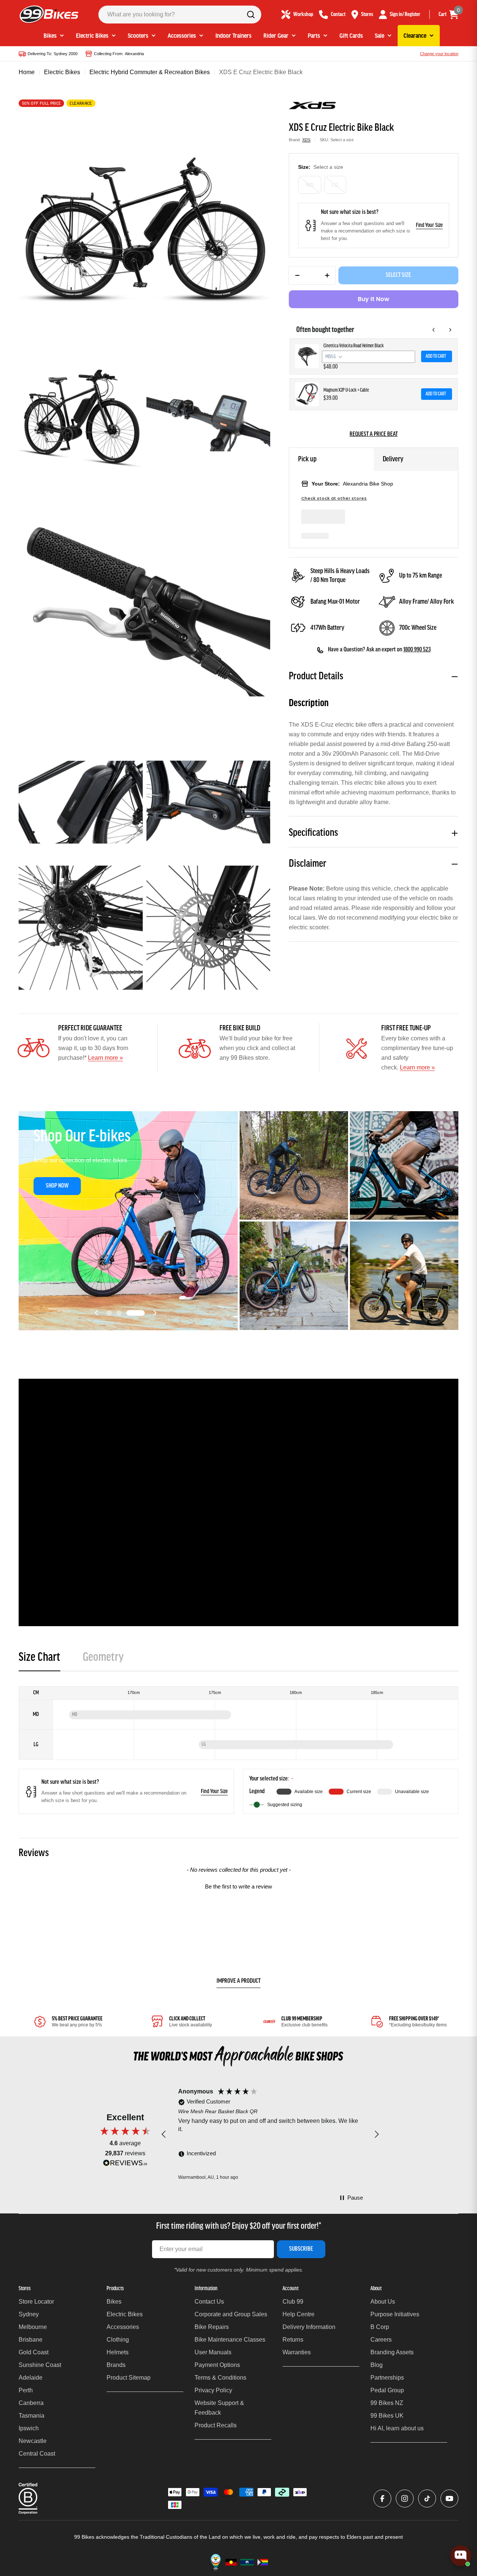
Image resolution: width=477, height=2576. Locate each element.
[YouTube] (449, 2498)
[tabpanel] (238, 1750)
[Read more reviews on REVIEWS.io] (125, 2165)
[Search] (251, 15)
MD (310, 185)
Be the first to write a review (238, 1886)
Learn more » (105, 1058)
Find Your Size (429, 225)
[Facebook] (382, 2498)
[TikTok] (427, 2498)
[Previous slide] (97, 1313)
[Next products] (450, 330)
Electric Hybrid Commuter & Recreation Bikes (150, 72)
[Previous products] (434, 330)
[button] (116, 1313)
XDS (306, 140)
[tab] (40, 1660)
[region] (270, 2134)
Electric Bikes (62, 72)
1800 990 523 (417, 650)
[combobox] (180, 15)
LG (335, 185)
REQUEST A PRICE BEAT (374, 434)
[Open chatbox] (461, 2560)
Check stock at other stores (334, 498)
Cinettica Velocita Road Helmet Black (354, 346)
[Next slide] (155, 1313)
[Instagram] (405, 2498)
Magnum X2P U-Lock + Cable (346, 390)
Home (27, 72)
